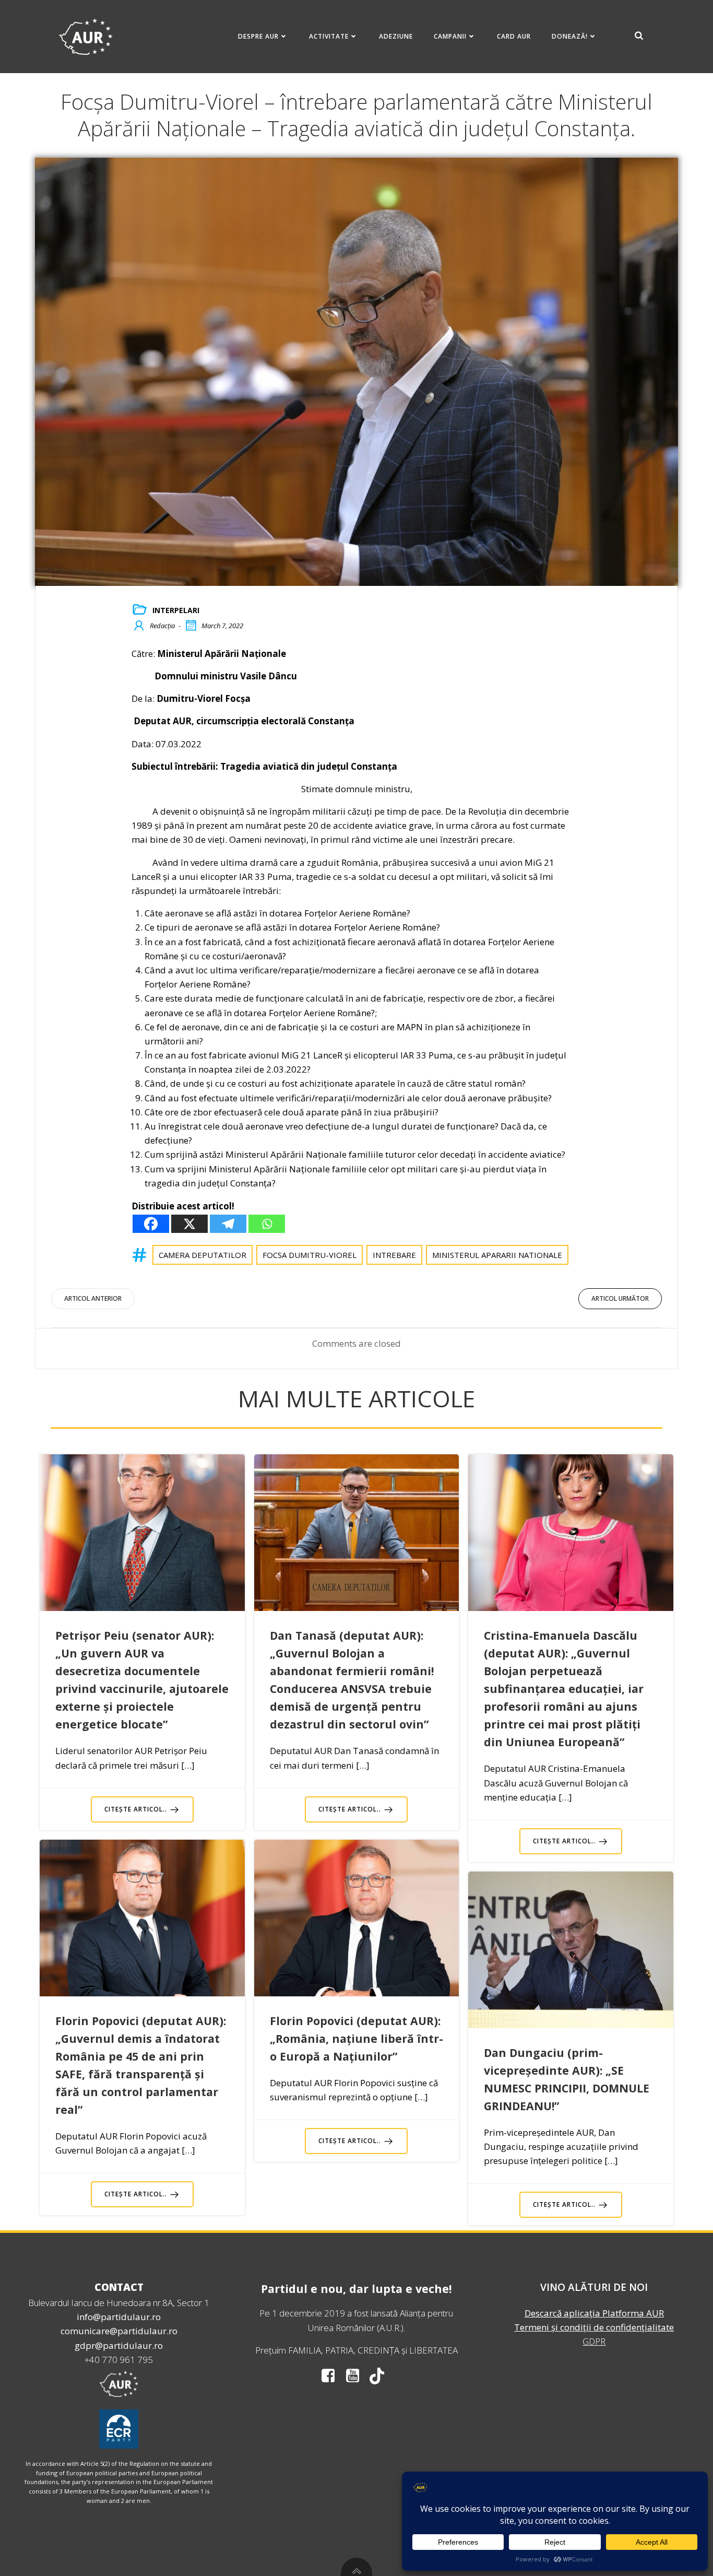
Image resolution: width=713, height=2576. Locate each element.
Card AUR (514, 36)
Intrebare (394, 1255)
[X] (189, 1224)
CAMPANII (450, 36)
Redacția (162, 626)
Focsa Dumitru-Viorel (310, 1255)
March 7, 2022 (222, 626)
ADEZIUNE (396, 36)
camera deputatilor (203, 1255)
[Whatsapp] (267, 1224)
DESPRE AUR (258, 36)
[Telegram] (228, 1224)
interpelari (176, 610)
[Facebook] (151, 1224)
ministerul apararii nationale (497, 1255)
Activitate (329, 36)
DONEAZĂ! (570, 36)
